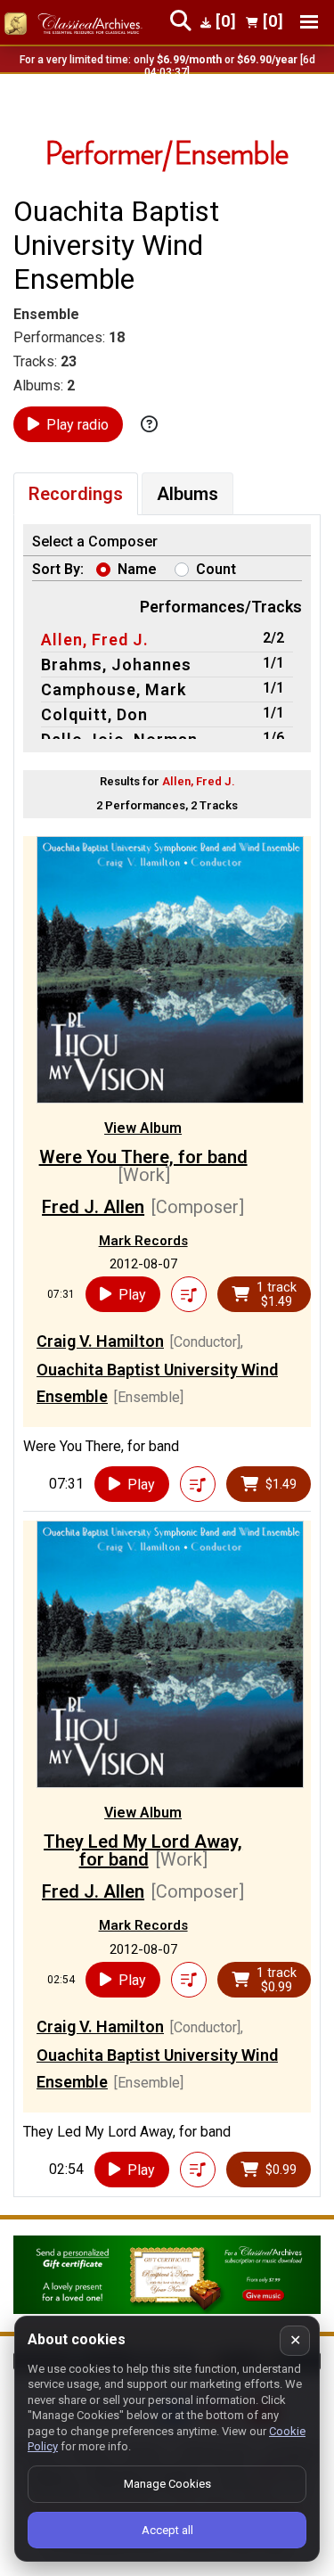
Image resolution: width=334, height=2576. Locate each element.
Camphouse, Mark (114, 689)
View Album (143, 1128)
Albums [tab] (187, 494)
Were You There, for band (143, 1157)
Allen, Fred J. (95, 640)
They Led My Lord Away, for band (143, 1850)
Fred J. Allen (93, 1207)
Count (216, 569)
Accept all (167, 2530)
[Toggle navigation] (309, 22)
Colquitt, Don (94, 714)
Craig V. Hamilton (100, 1341)
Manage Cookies (167, 2484)
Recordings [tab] (76, 494)
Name (137, 569)
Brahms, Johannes (116, 665)
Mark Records (143, 1241)
